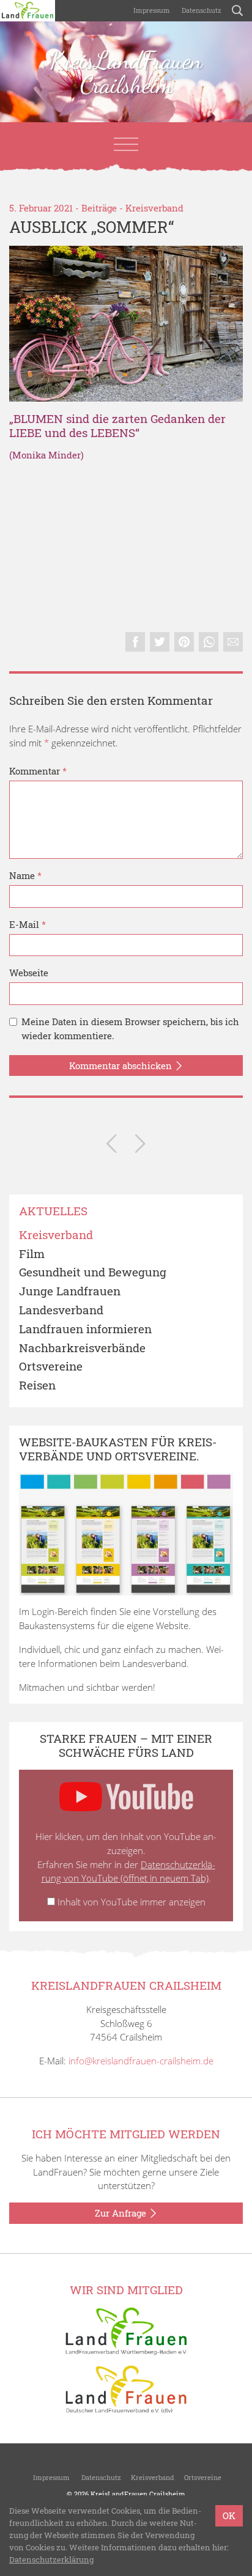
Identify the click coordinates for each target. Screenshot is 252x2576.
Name (25, 875)
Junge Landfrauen (70, 1291)
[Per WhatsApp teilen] (209, 642)
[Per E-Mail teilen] (233, 642)
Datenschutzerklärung (51, 2559)
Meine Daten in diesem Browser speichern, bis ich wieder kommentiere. (130, 1029)
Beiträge (99, 208)
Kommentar (38, 771)
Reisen (37, 1386)
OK (229, 2515)
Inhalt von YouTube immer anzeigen (132, 1902)
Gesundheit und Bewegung (93, 1272)
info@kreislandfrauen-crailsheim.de (141, 2061)
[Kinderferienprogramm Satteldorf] (112, 1146)
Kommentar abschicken (122, 1065)
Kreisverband (154, 208)
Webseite (29, 973)
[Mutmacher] (140, 1146)
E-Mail (28, 924)
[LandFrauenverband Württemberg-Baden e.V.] (126, 2330)
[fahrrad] (126, 324)
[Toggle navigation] (126, 144)
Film (32, 1254)
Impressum (151, 10)
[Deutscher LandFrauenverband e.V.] (126, 2388)
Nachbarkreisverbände (82, 1348)
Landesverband (61, 1310)
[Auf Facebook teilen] (135, 642)
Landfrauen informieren (85, 1329)
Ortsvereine (51, 1367)
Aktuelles (53, 1211)
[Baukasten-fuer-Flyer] (126, 1534)
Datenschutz (201, 10)
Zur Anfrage (122, 2213)
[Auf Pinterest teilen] (184, 642)
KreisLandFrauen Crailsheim (126, 72)
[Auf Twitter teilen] (160, 642)
